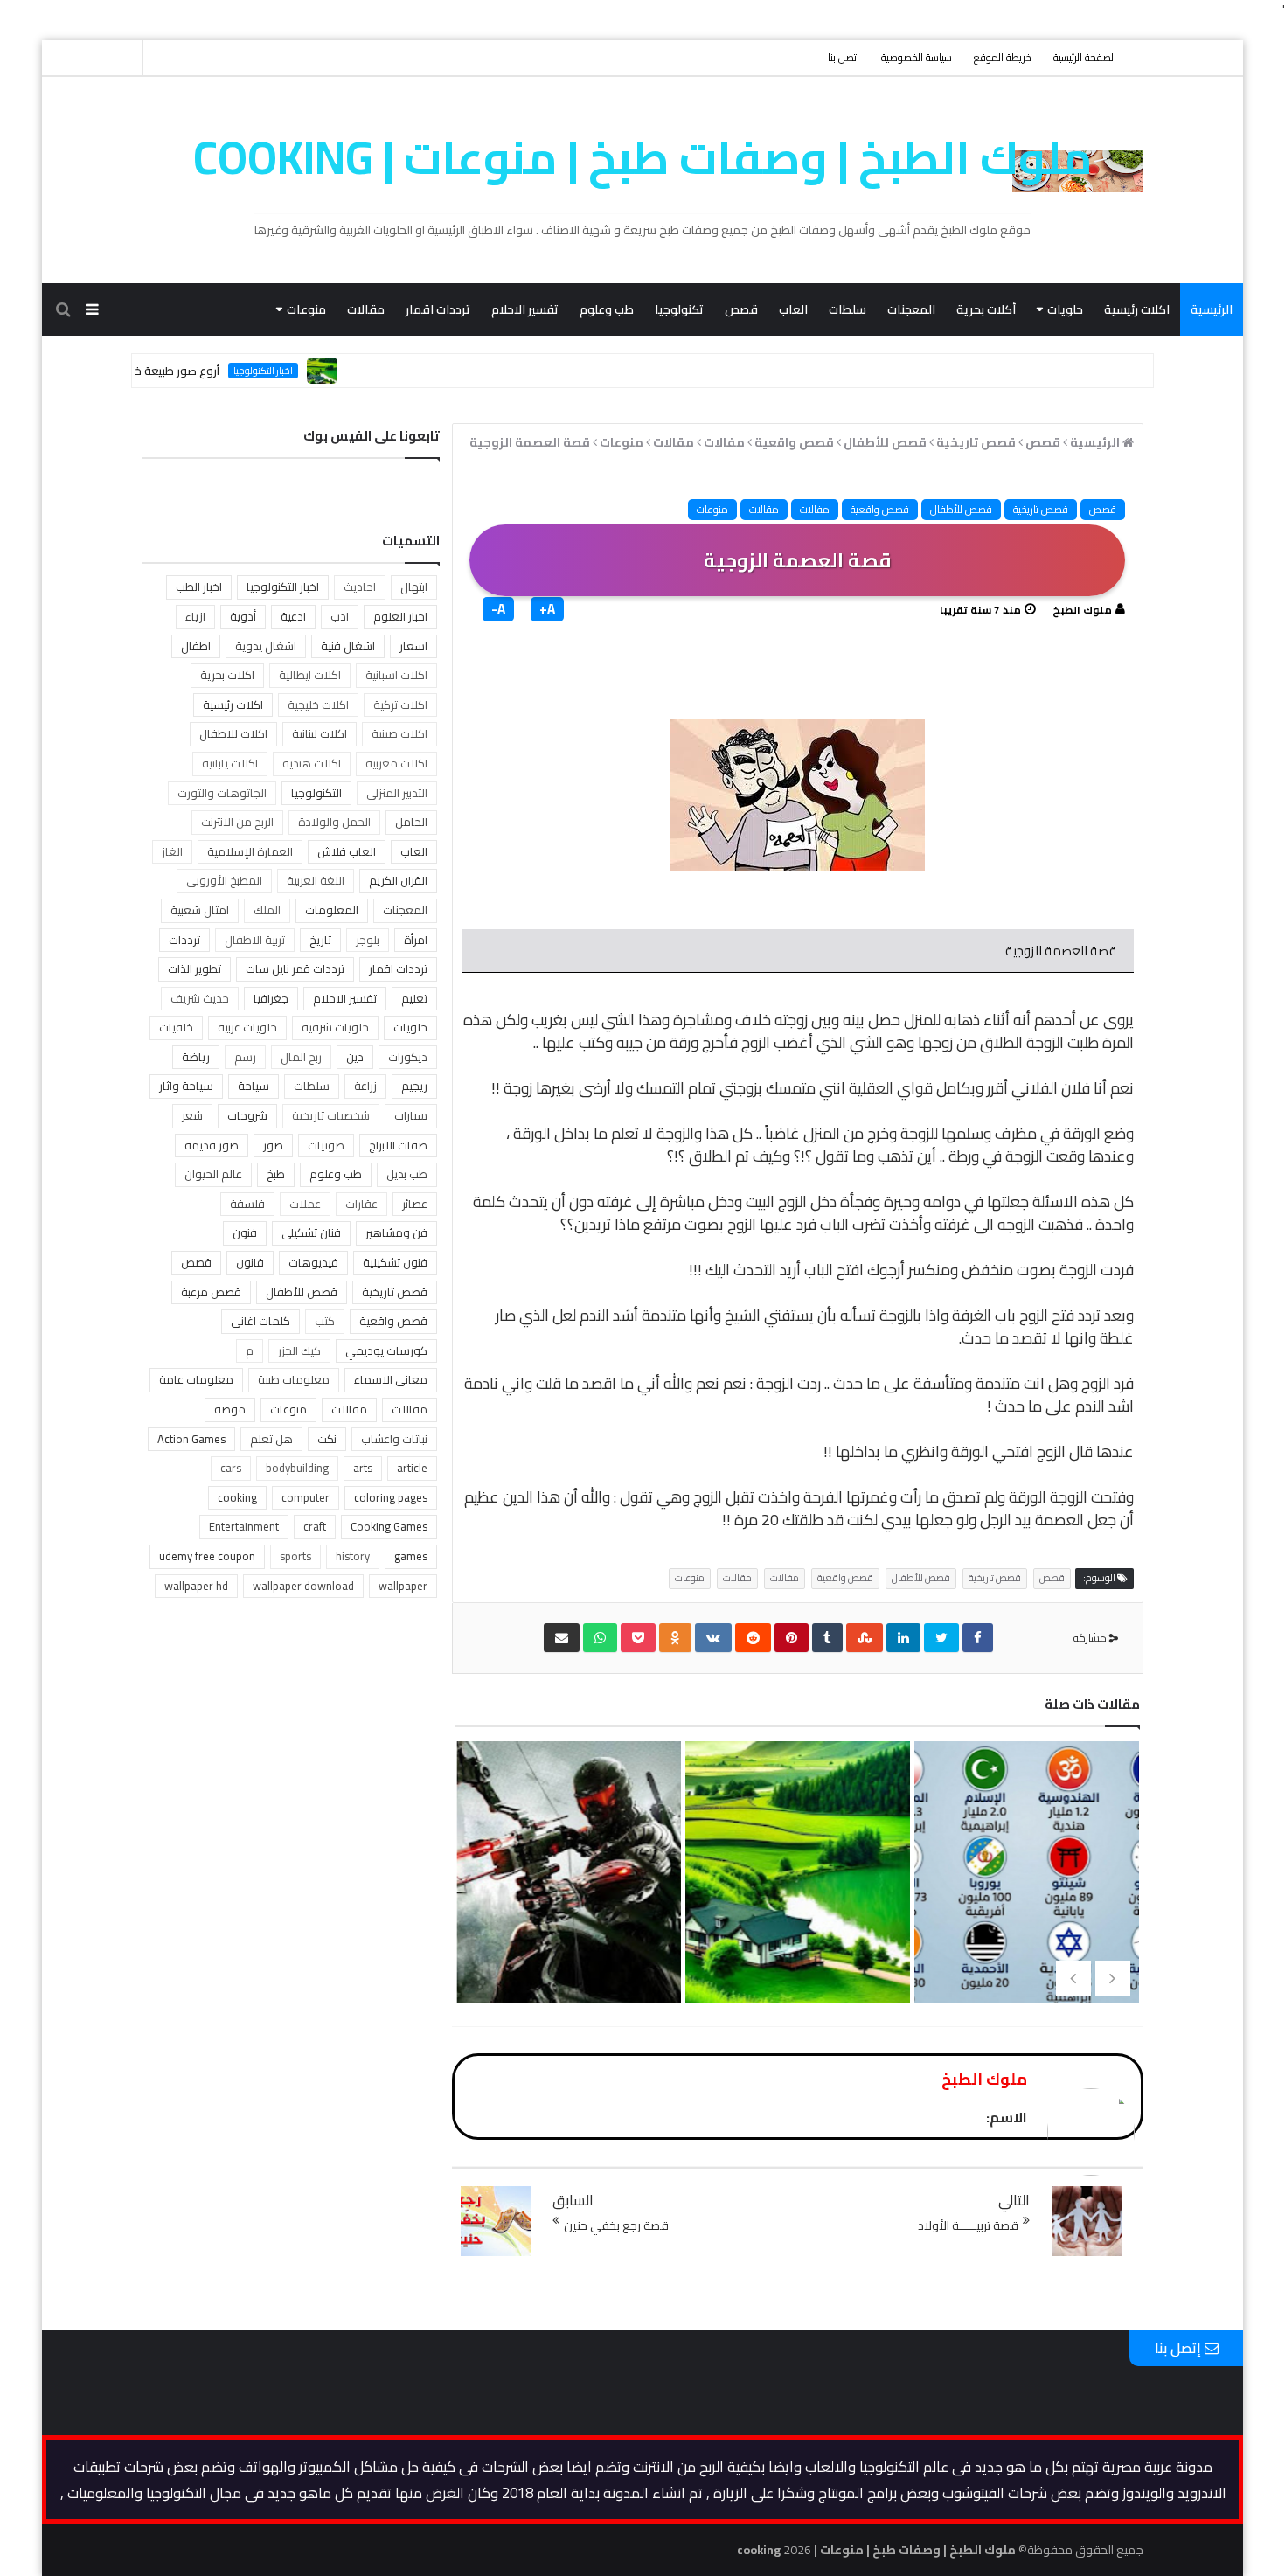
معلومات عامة (196, 1379)
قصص (741, 309)
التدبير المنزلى (397, 793)
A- (498, 609)
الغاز (172, 851)
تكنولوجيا (679, 309)
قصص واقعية (880, 509)
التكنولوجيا (316, 793)
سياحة (254, 1086)
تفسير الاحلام (525, 309)
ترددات (184, 940)
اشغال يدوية (266, 646)
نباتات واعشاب (394, 1439)
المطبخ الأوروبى (224, 880)
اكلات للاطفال (233, 733)
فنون (245, 1232)
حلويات (1065, 309)
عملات (305, 1204)
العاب (793, 309)
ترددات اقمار (438, 309)
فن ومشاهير (396, 1232)
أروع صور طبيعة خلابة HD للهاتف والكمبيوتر (175, 371)
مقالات (366, 309)
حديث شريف (200, 998)
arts (363, 1468)
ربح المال (301, 1057)
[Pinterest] (792, 1638)
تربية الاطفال (255, 940)
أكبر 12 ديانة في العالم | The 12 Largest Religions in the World (1025, 1946)
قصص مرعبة (211, 1292)
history (353, 1556)
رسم (245, 1057)
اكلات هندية (312, 763)
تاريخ (320, 940)
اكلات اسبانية (396, 675)
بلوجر (368, 940)
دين (355, 1057)
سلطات (847, 309)
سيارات (411, 1115)
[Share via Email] (562, 1638)
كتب (325, 1321)
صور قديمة (212, 1145)
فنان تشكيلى (311, 1232)
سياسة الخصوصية (917, 57)
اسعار (413, 646)
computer (306, 1497)
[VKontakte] (713, 1638)
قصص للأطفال (961, 509)
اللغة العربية (316, 880)
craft (315, 1526)
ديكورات (408, 1057)
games (411, 1556)
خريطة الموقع (1003, 57)
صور (273, 1145)
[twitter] (941, 1638)
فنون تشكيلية (395, 1262)
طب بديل (407, 1174)
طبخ (276, 1174)
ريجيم (414, 1086)
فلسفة (247, 1204)
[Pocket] (638, 1638)
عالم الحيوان (213, 1174)
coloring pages (391, 1497)
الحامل (411, 822)
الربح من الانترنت (237, 822)
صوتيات (326, 1145)
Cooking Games (389, 1526)
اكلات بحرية (227, 675)
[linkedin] (903, 1638)
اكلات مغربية (396, 763)
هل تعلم (271, 1439)
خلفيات (176, 1027)
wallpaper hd (196, 1586)
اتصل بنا (844, 57)
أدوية (243, 616)
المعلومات (332, 910)
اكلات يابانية (230, 763)
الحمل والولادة (334, 822)
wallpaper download (303, 1586)
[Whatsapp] (600, 1638)
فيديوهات (313, 1262)
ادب (340, 616)
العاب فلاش (347, 851)
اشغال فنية (348, 646)
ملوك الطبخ (1082, 610)
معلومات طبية (294, 1379)
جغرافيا (271, 998)
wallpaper (403, 1586)
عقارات (361, 1204)
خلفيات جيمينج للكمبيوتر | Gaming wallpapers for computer (567, 1946)
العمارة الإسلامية (250, 851)
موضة (230, 1409)
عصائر (415, 1204)
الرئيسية (1212, 309)
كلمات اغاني (260, 1321)
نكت (327, 1439)
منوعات (306, 309)
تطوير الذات (194, 969)
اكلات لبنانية (320, 733)
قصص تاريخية (1041, 509)
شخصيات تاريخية (331, 1115)
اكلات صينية (399, 733)
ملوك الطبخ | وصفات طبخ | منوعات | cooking (643, 157)
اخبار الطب (199, 587)
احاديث (360, 587)
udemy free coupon (207, 1556)
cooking (237, 1497)
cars (231, 1468)
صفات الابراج (398, 1145)
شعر (192, 1115)
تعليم (414, 998)
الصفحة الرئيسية (1085, 57)
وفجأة (862, 1201)
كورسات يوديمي (386, 1350)
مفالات (815, 509)
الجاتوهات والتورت (222, 793)
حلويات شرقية (335, 1027)
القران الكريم (398, 880)
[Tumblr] (827, 1638)
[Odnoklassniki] (675, 1638)
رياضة (196, 1057)
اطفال (196, 646)
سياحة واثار (186, 1086)
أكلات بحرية (986, 309)
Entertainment (244, 1526)
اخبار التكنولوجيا (323, 371)
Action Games (191, 1439)
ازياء (195, 616)
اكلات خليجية (318, 705)
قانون (250, 1262)
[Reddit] (753, 1638)
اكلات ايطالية (310, 675)
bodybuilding (297, 1468)
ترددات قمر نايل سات (295, 969)
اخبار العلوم (400, 616)
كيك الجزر (299, 1350)
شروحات (247, 1115)
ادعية (293, 616)
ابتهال (414, 587)
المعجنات (911, 309)
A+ (547, 609)
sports (295, 1556)
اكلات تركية (400, 705)
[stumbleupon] (865, 1638)
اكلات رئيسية (1137, 309)
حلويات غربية (247, 1027)
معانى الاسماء (391, 1379)
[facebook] (978, 1638)
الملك (267, 910)
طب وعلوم (607, 309)
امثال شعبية (200, 910)
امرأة (416, 940)
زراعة (365, 1086)
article (412, 1468)
